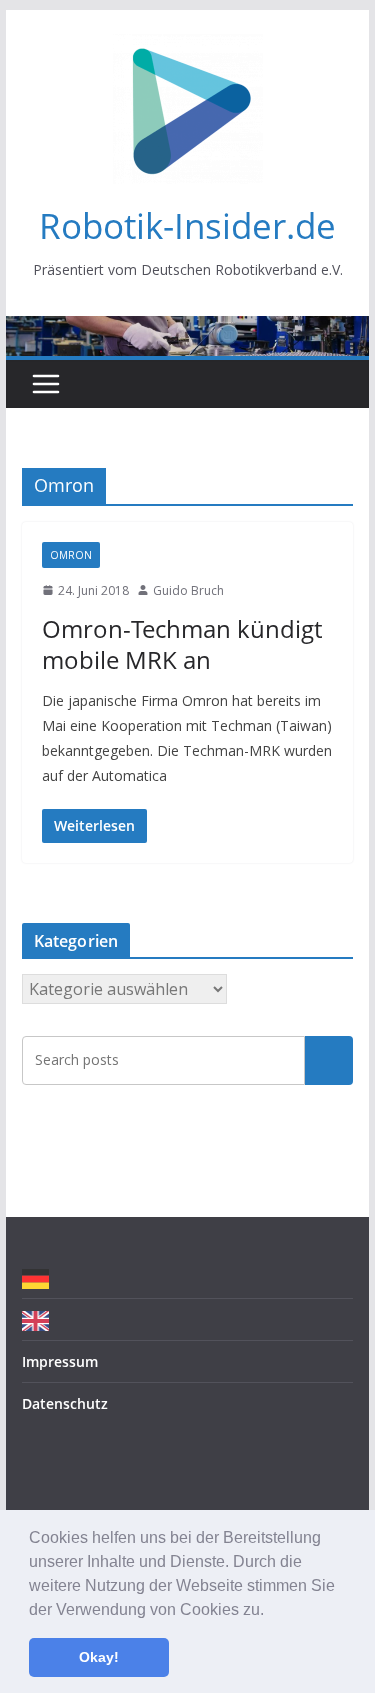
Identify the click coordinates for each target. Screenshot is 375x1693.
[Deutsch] (40, 1277)
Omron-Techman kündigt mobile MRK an (182, 644)
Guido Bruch (188, 590)
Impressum (60, 1361)
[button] (271, 1611)
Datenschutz (65, 1403)
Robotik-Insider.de (187, 225)
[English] (40, 1319)
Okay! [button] (99, 1657)
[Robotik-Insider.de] (188, 330)
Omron (71, 555)
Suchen (329, 1060)
